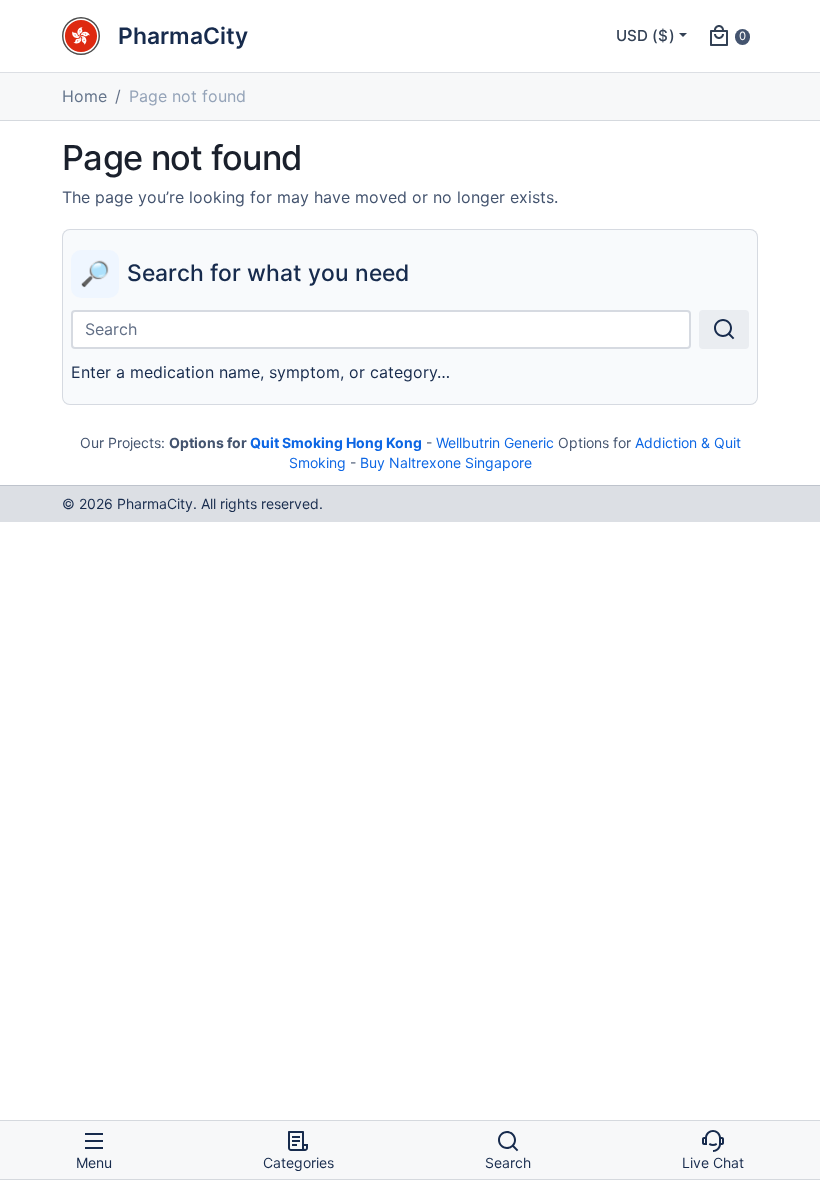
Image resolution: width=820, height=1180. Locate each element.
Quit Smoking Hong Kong (336, 442)
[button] (728, 36)
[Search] (724, 329)
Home (84, 96)
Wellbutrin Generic (495, 442)
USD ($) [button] (645, 35)
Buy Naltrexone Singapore (446, 462)
